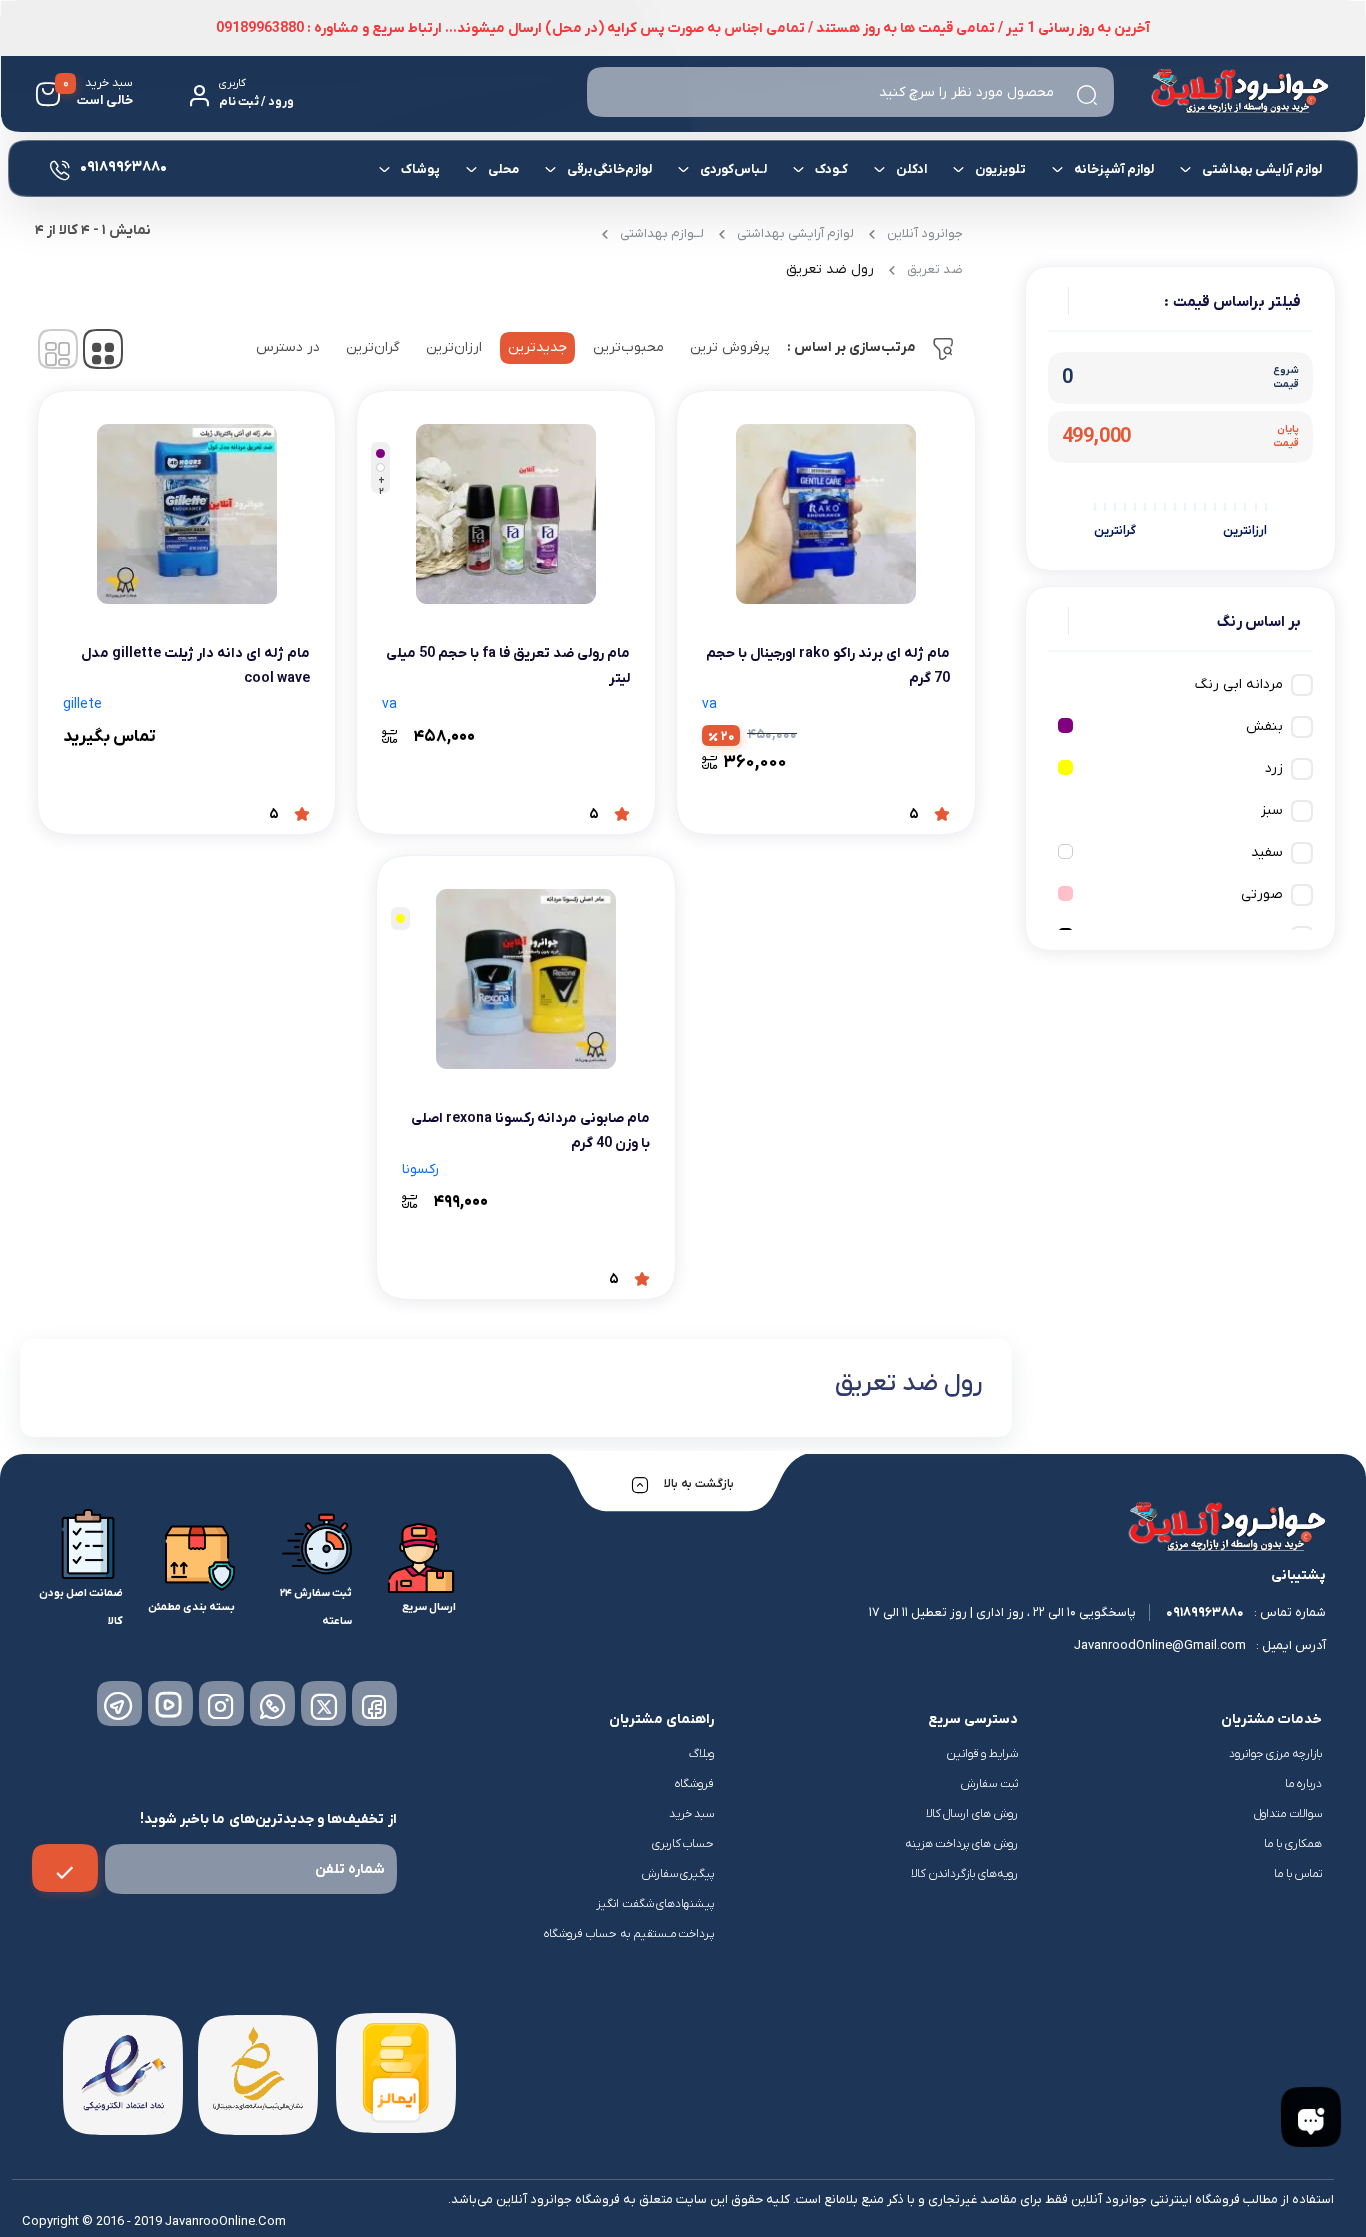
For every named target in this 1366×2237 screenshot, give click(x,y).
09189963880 (1205, 1612)
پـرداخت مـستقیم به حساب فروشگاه (629, 1934)
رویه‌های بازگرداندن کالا (964, 1874)
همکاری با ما (1293, 1844)
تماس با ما (1298, 1874)
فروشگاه (694, 1784)
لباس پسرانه (1006, 243)
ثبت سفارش (989, 1784)
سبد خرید (692, 1814)
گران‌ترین (373, 347)
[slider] (1267, 506)
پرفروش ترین (730, 347)
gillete (82, 704)
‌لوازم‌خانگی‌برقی (609, 169)
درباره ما (1303, 1784)
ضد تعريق (935, 269)
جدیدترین (537, 347)
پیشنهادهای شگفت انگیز (655, 1904)
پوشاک (420, 169)
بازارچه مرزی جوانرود (1275, 1754)
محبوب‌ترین (628, 347)
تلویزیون (1000, 169)
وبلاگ (701, 1754)
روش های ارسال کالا (972, 1814)
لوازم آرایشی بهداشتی (1262, 169)
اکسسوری (522, 237)
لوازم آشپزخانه (1114, 169)
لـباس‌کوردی (733, 169)
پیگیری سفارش (678, 1874)
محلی (503, 169)
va (709, 704)
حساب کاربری (683, 1844)
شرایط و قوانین (982, 1754)
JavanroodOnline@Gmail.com (1160, 1645)
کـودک (831, 169)
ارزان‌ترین (454, 347)
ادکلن (911, 169)
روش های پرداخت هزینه (962, 1844)
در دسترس (288, 347)
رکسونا (420, 1169)
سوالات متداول (1288, 1814)
